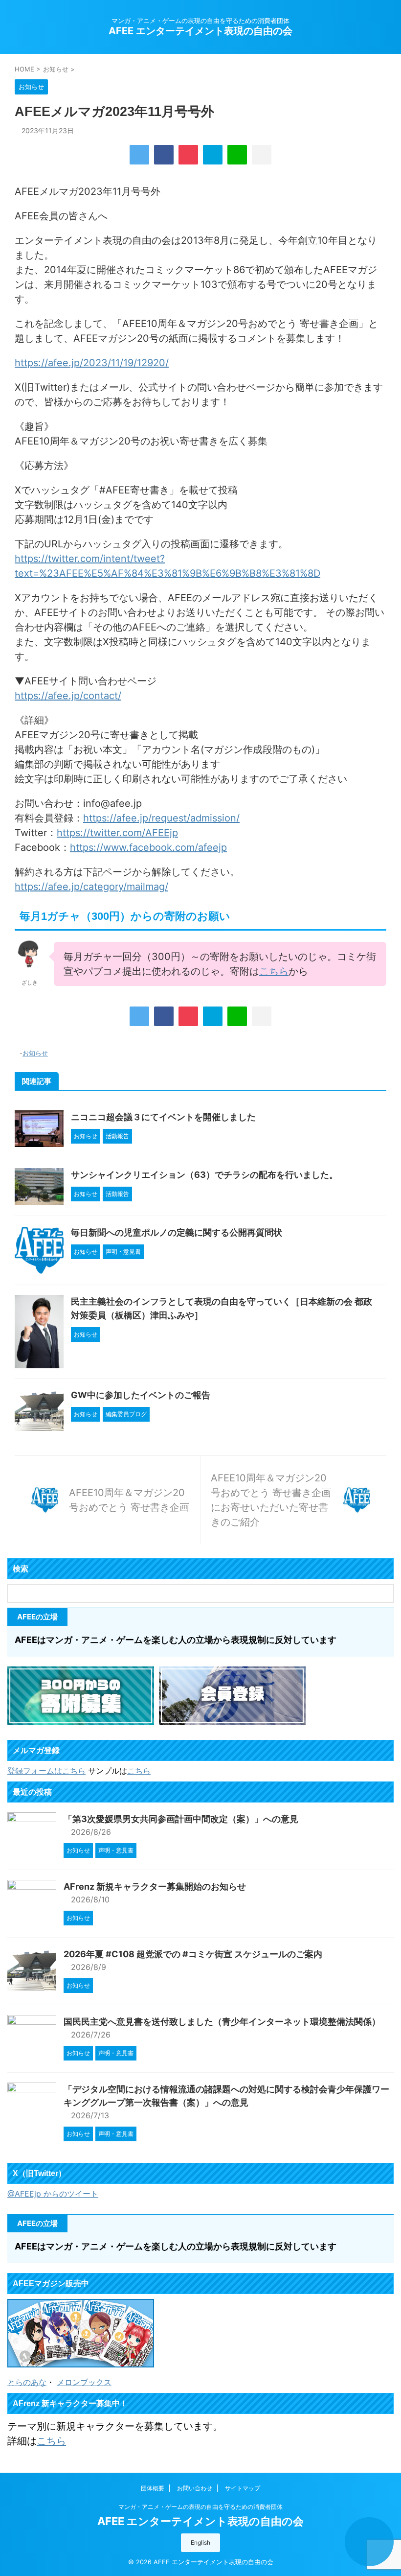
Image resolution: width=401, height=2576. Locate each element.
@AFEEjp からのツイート (53, 2194)
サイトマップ (243, 2488)
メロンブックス (84, 2382)
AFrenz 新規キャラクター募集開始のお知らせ (155, 1886)
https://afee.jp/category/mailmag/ (91, 887)
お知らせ (35, 1053)
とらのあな (27, 2382)
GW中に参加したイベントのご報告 (141, 1395)
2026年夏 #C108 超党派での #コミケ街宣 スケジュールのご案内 (193, 1954)
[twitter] (139, 155)
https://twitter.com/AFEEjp (117, 833)
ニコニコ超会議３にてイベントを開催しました (163, 1117)
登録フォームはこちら (46, 1771)
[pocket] (188, 155)
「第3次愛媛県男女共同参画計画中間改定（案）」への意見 (181, 1819)
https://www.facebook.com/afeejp (148, 847)
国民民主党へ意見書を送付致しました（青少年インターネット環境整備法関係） (222, 2022)
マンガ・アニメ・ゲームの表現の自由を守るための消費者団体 (200, 2507)
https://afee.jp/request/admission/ (161, 818)
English (200, 2542)
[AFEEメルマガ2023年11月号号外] (213, 155)
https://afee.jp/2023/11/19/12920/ (92, 363)
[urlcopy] (262, 155)
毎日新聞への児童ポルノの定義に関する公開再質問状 (177, 1232)
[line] (237, 155)
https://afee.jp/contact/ (68, 696)
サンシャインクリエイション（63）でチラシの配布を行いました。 (204, 1175)
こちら (274, 971)
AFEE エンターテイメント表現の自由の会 (200, 31)
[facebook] (164, 155)
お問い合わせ (195, 2488)
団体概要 (153, 2488)
